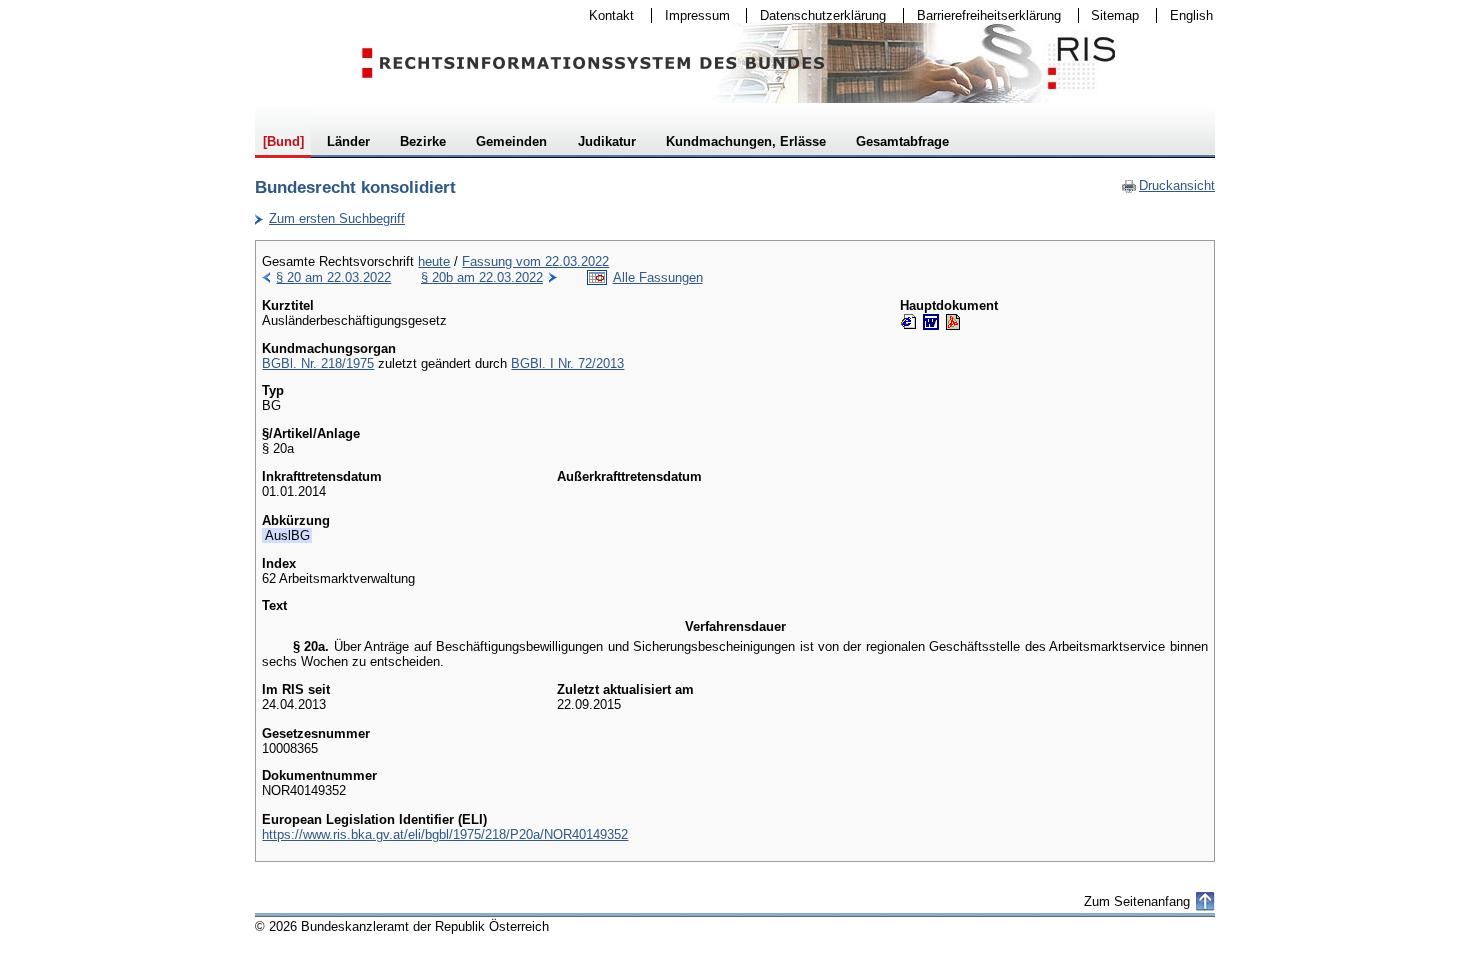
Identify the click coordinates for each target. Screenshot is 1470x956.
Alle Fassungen (658, 277)
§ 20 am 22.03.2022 (333, 277)
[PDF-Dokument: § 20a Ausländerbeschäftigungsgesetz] (953, 322)
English (1191, 15)
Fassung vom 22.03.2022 (535, 261)
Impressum (691, 15)
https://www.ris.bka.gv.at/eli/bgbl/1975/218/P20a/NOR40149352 (445, 834)
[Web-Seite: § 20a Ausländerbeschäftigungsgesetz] (909, 322)
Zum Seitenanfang (1137, 901)
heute (434, 261)
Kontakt (605, 15)
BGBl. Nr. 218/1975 (318, 363)
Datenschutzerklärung (816, 15)
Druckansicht (1168, 185)
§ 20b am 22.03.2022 (482, 277)
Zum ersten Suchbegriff (330, 218)
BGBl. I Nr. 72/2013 (567, 363)
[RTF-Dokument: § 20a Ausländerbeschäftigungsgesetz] (931, 322)
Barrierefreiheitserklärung (982, 15)
